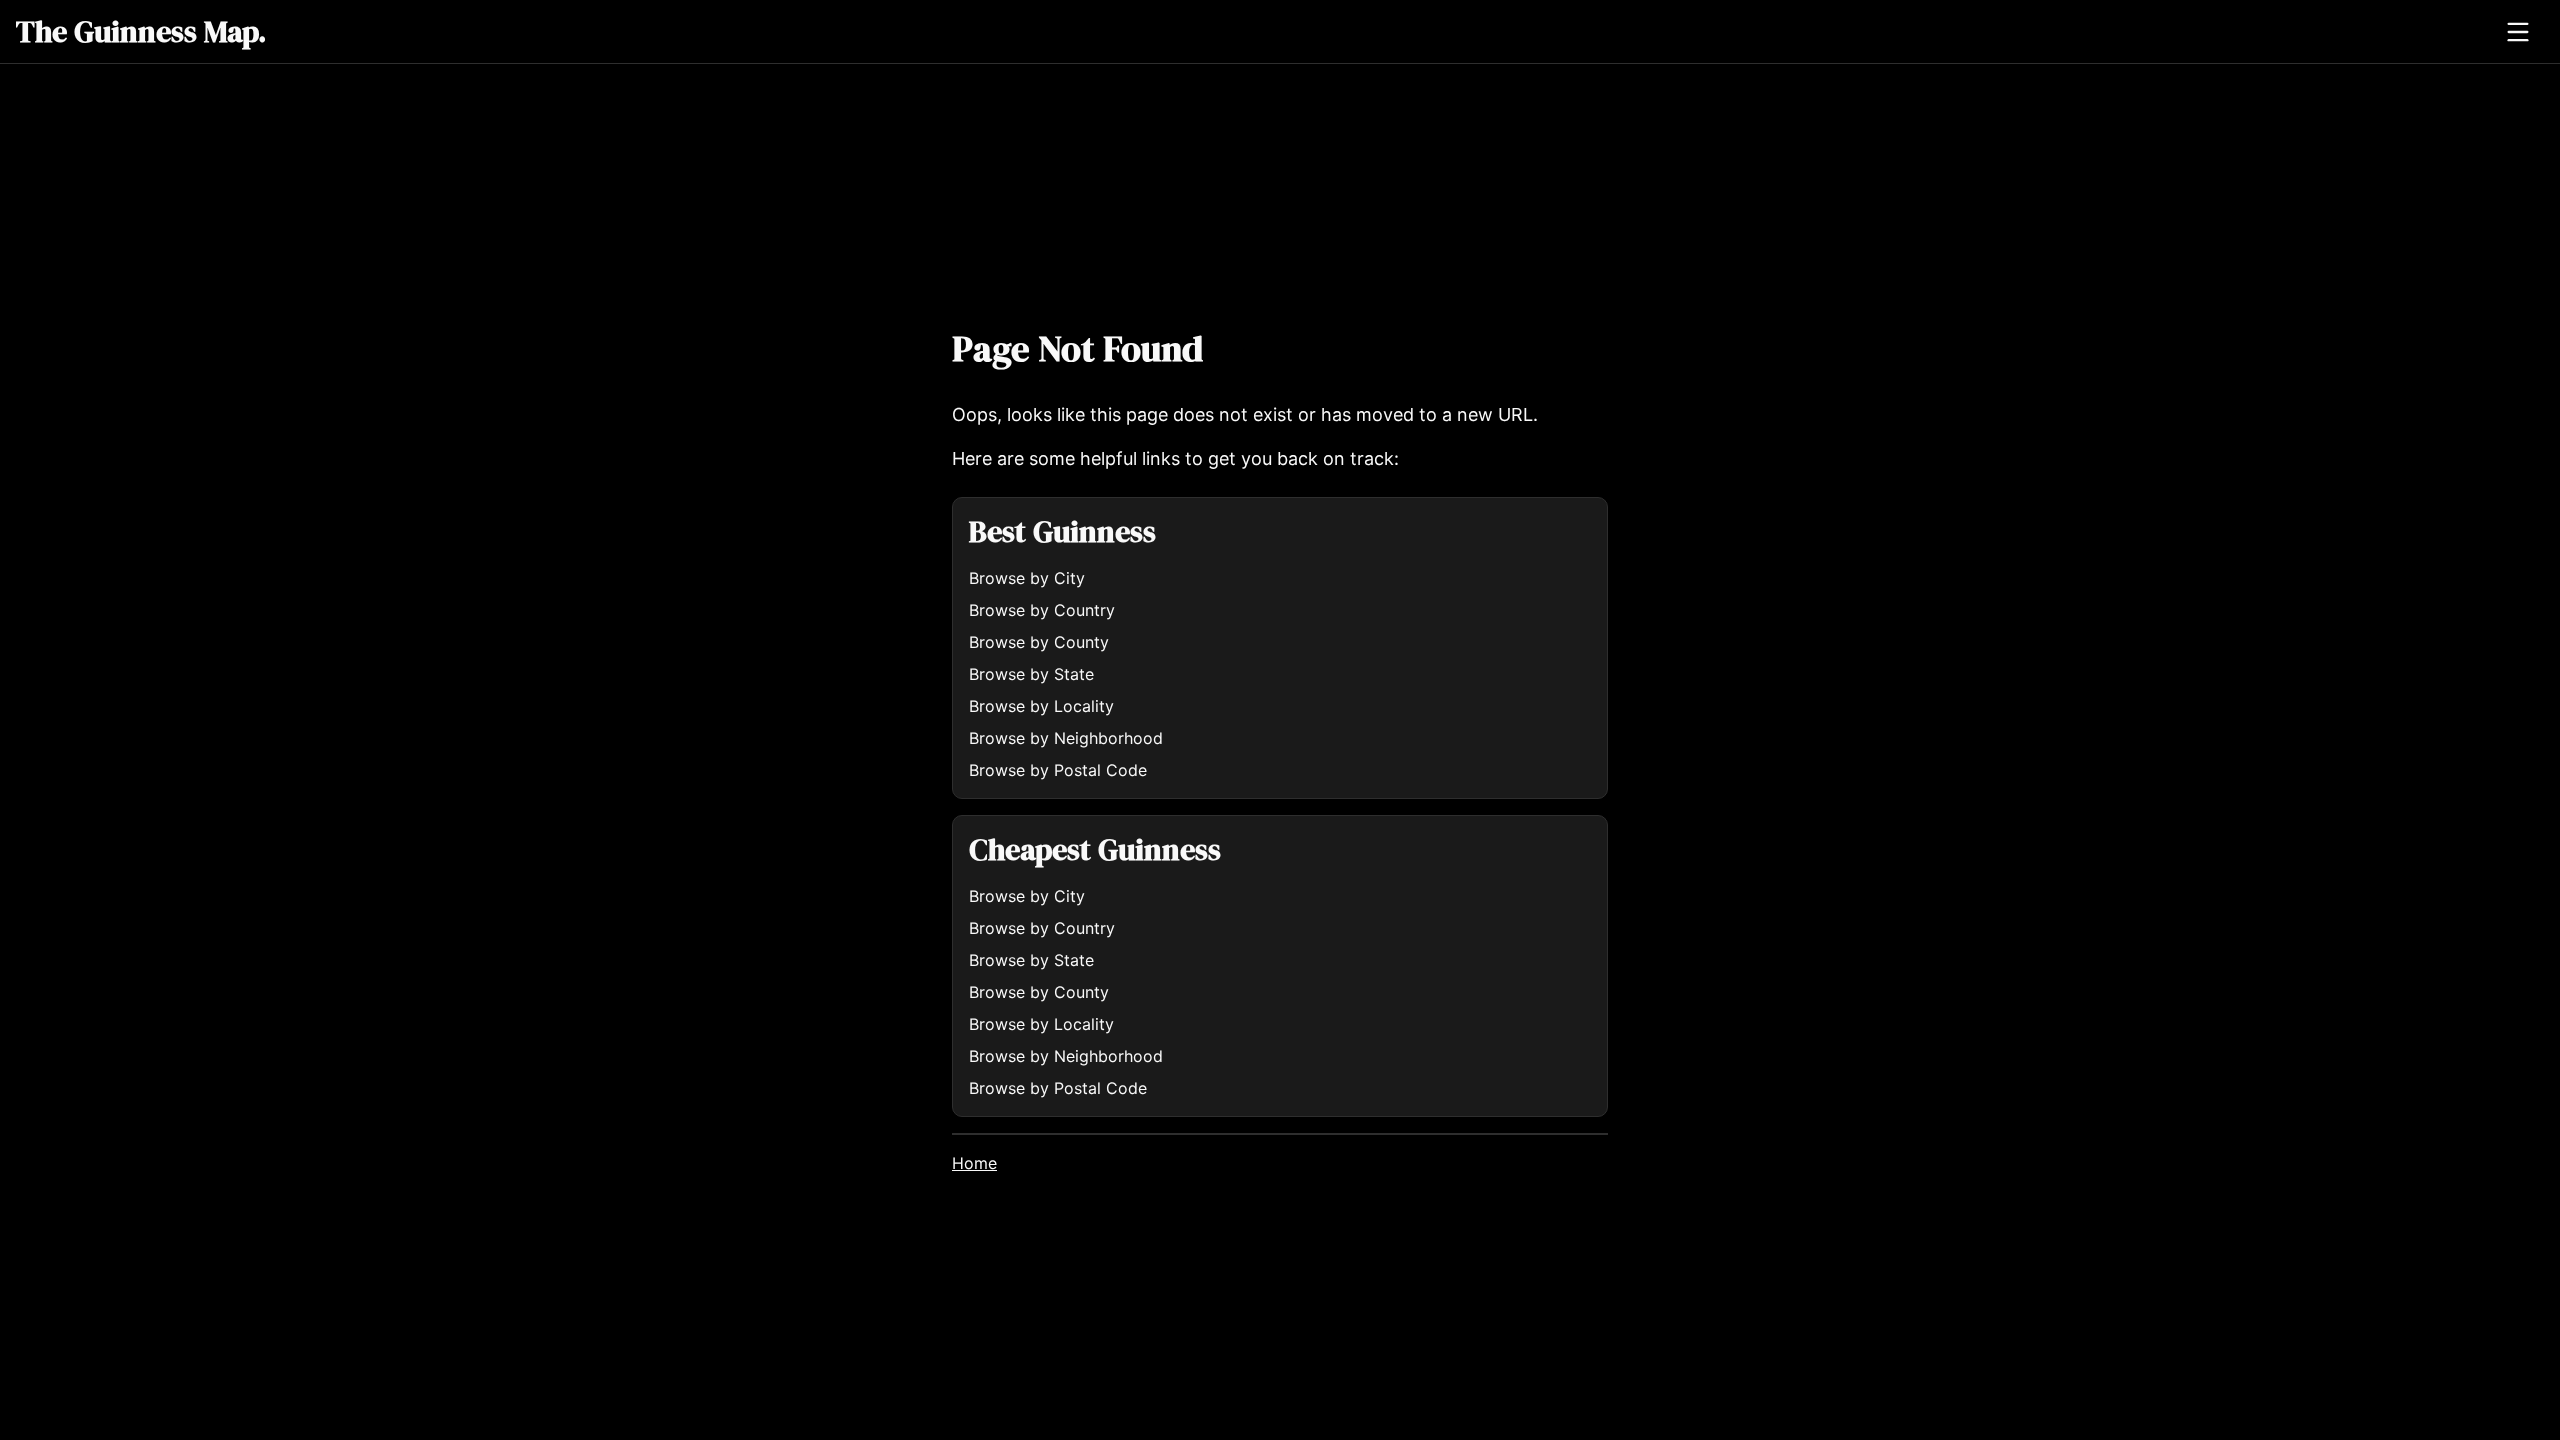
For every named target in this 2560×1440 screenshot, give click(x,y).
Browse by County (1039, 642)
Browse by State (1031, 674)
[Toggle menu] (2518, 32)
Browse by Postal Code (1058, 770)
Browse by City (1027, 578)
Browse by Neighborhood (1066, 738)
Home (974, 1163)
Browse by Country (1042, 610)
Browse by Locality (1041, 706)
